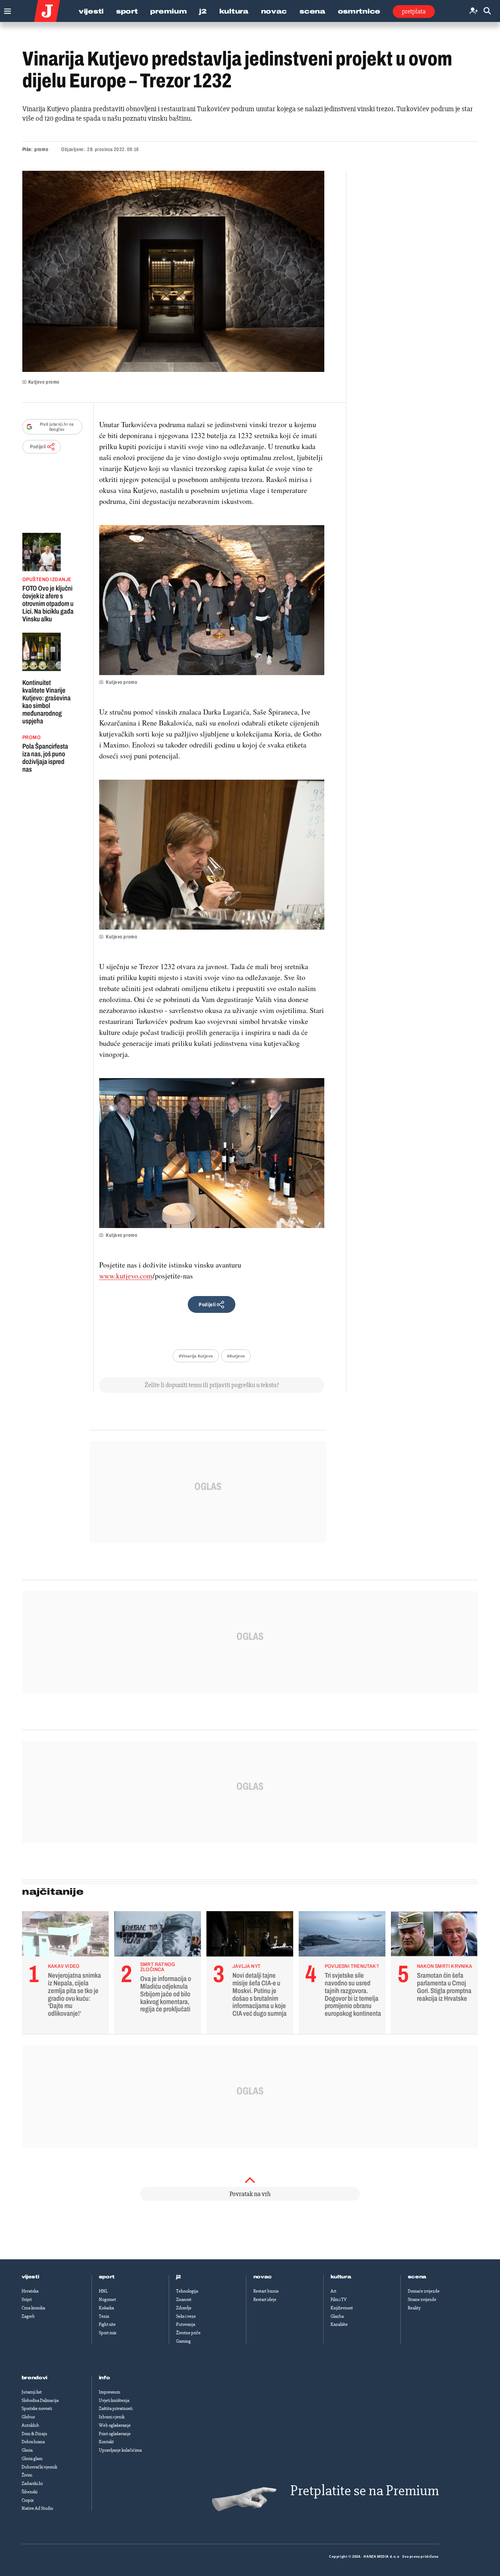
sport (107, 2277)
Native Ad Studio (37, 2508)
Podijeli (38, 447)
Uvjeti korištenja (114, 2400)
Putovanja (186, 2324)
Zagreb (28, 2316)
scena (417, 2277)
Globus (28, 2417)
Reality (414, 2308)
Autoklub (30, 2425)
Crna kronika (33, 2308)
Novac (274, 11)
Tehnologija (187, 2291)
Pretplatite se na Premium (365, 2491)
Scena (312, 11)
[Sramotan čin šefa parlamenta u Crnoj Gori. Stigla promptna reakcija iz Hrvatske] (434, 1936)
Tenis (104, 2316)
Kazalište (339, 2324)
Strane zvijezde (422, 2300)
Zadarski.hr (32, 2483)
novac (263, 2277)
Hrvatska (30, 2291)
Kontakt (106, 2442)
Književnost (342, 2308)
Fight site (107, 2324)
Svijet (27, 2300)
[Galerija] (173, 271)
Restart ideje (265, 2300)
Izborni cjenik (112, 2417)
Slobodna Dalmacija (40, 2400)
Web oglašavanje (115, 2425)
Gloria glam (32, 2459)
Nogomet (107, 2300)
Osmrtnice (359, 11)
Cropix (28, 2500)
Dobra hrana (33, 2442)
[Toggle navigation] (6, 9)
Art (333, 2291)
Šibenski (29, 2492)
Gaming (183, 2341)
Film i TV (339, 2300)
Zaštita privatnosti (116, 2409)
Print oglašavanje (115, 2434)
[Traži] (487, 11)
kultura (341, 2277)
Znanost (184, 2300)
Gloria (27, 2450)
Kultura (234, 11)
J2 (203, 11)
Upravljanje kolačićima (120, 2450)
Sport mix (108, 2333)
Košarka (106, 2308)
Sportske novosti (37, 2409)
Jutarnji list (32, 2392)
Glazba (337, 2316)
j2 (179, 2277)
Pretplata (414, 11)
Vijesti (91, 11)
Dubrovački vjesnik (39, 2467)
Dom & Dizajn (34, 2434)
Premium (168, 11)
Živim (27, 2475)
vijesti (30, 2277)
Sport (127, 11)
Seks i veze (186, 2316)
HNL (103, 2291)
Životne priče (188, 2333)
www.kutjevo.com (126, 1276)
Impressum (109, 2392)
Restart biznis (266, 2291)
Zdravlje (184, 2308)
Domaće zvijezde (424, 2291)
